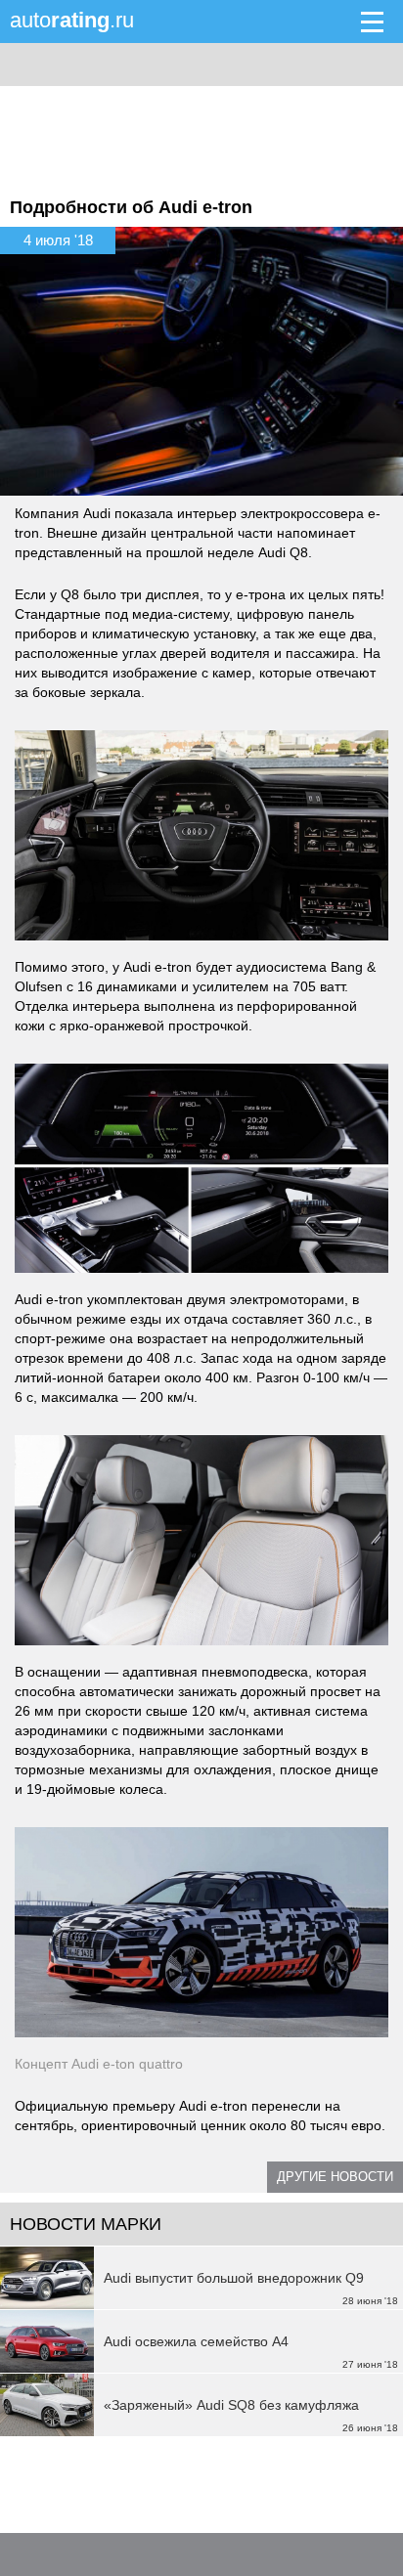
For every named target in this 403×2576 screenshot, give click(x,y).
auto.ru (72, 20)
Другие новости (335, 2177)
